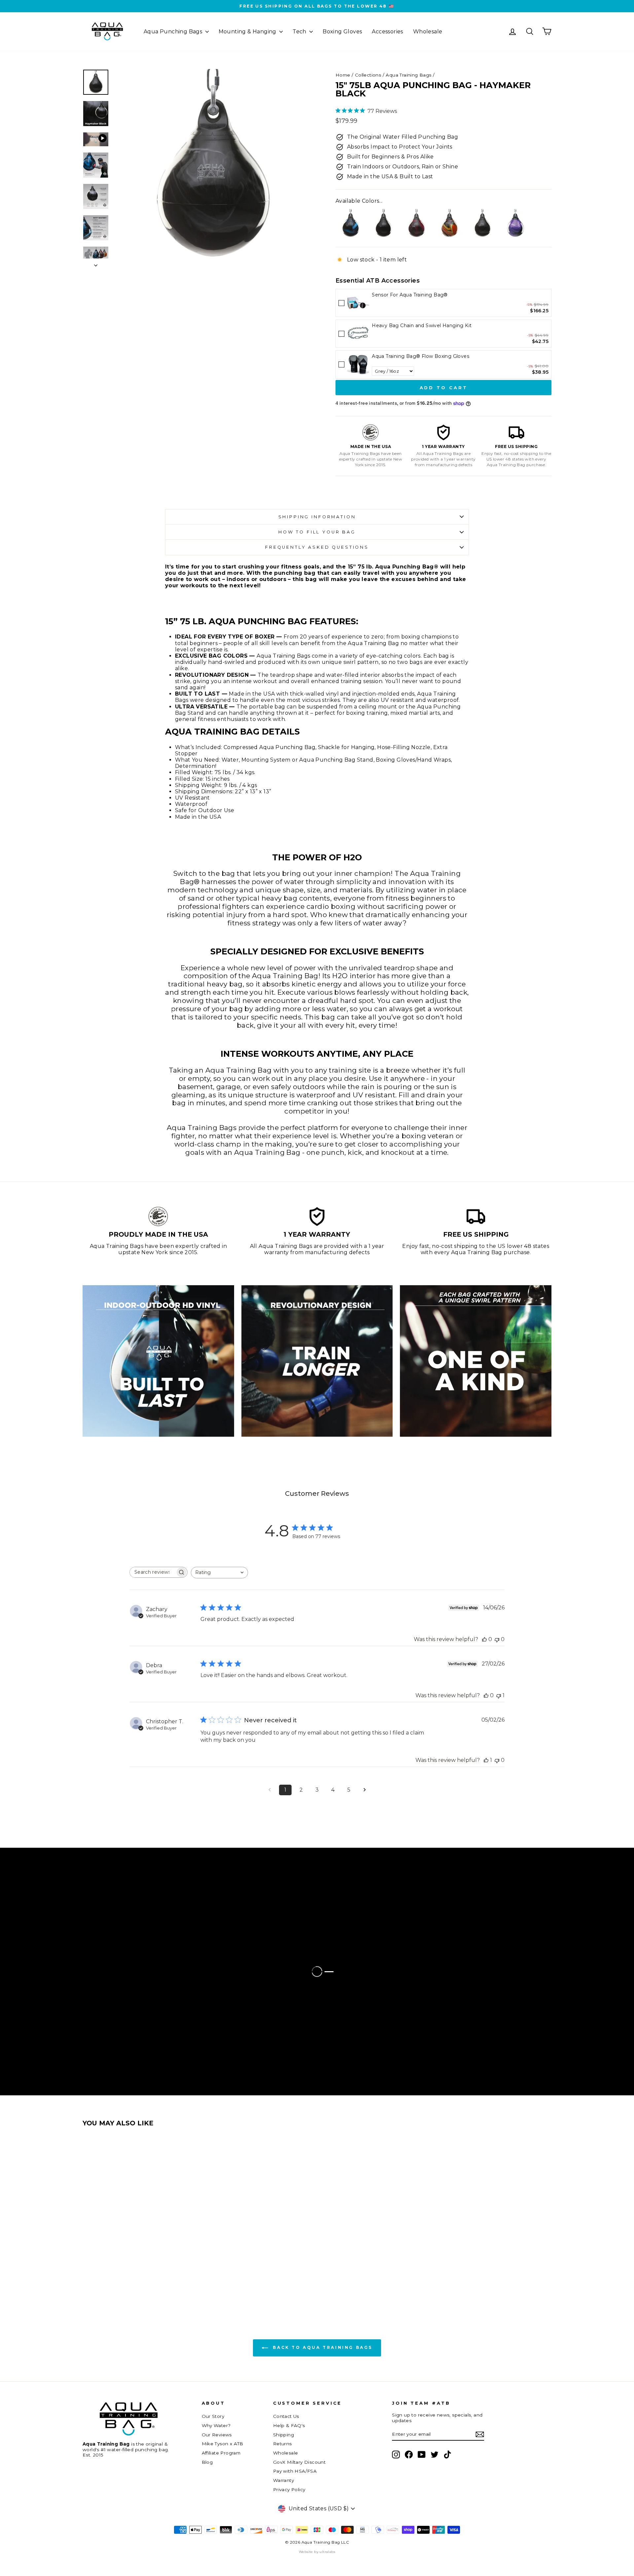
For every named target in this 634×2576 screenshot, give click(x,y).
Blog (207, 2462)
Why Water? (216, 2425)
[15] (350, 224)
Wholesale (428, 32)
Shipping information (317, 517)
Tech (300, 32)
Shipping (283, 2435)
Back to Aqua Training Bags (322, 2348)
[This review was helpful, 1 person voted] (486, 1760)
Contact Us (286, 2416)
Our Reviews (217, 2435)
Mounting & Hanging (248, 32)
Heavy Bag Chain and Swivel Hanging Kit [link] (422, 326)
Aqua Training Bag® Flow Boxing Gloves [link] (421, 356)
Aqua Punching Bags (174, 32)
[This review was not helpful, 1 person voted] (499, 1695)
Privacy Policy (289, 2490)
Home (343, 75)
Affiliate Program (221, 2453)
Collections (368, 75)
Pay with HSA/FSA (295, 2471)
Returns (282, 2444)
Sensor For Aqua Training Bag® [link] (410, 295)
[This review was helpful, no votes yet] (484, 1639)
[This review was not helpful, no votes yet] (497, 1639)
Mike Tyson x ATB (223, 2444)
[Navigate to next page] (365, 1790)
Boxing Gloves (342, 32)
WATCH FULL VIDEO (82, 1949)
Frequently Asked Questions (317, 547)
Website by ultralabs (317, 2552)
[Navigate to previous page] (269, 1790)
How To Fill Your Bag (317, 532)
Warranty (283, 2480)
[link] (358, 303)
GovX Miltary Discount (299, 2462)
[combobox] (219, 1573)
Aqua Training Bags (408, 75)
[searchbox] (153, 1572)
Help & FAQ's (289, 2425)
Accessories (387, 32)
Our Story (213, 2416)
